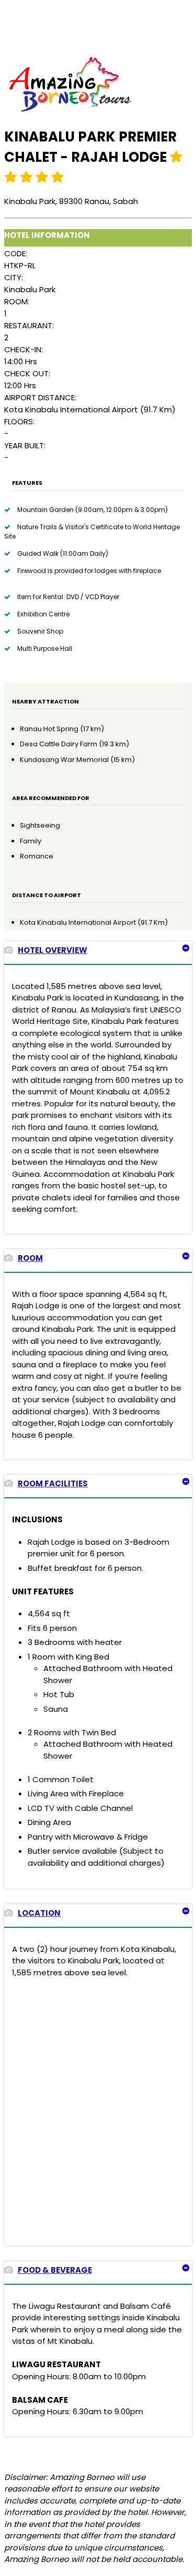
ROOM (30, 1258)
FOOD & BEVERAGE (55, 2270)
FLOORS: (19, 421)
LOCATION (39, 1913)
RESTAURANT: (29, 325)
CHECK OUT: (27, 373)
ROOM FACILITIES (53, 1483)
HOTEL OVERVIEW (53, 950)
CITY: (14, 277)
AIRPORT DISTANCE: (40, 397)
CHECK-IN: (24, 349)
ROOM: (17, 301)
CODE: (16, 253)
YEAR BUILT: (25, 445)
